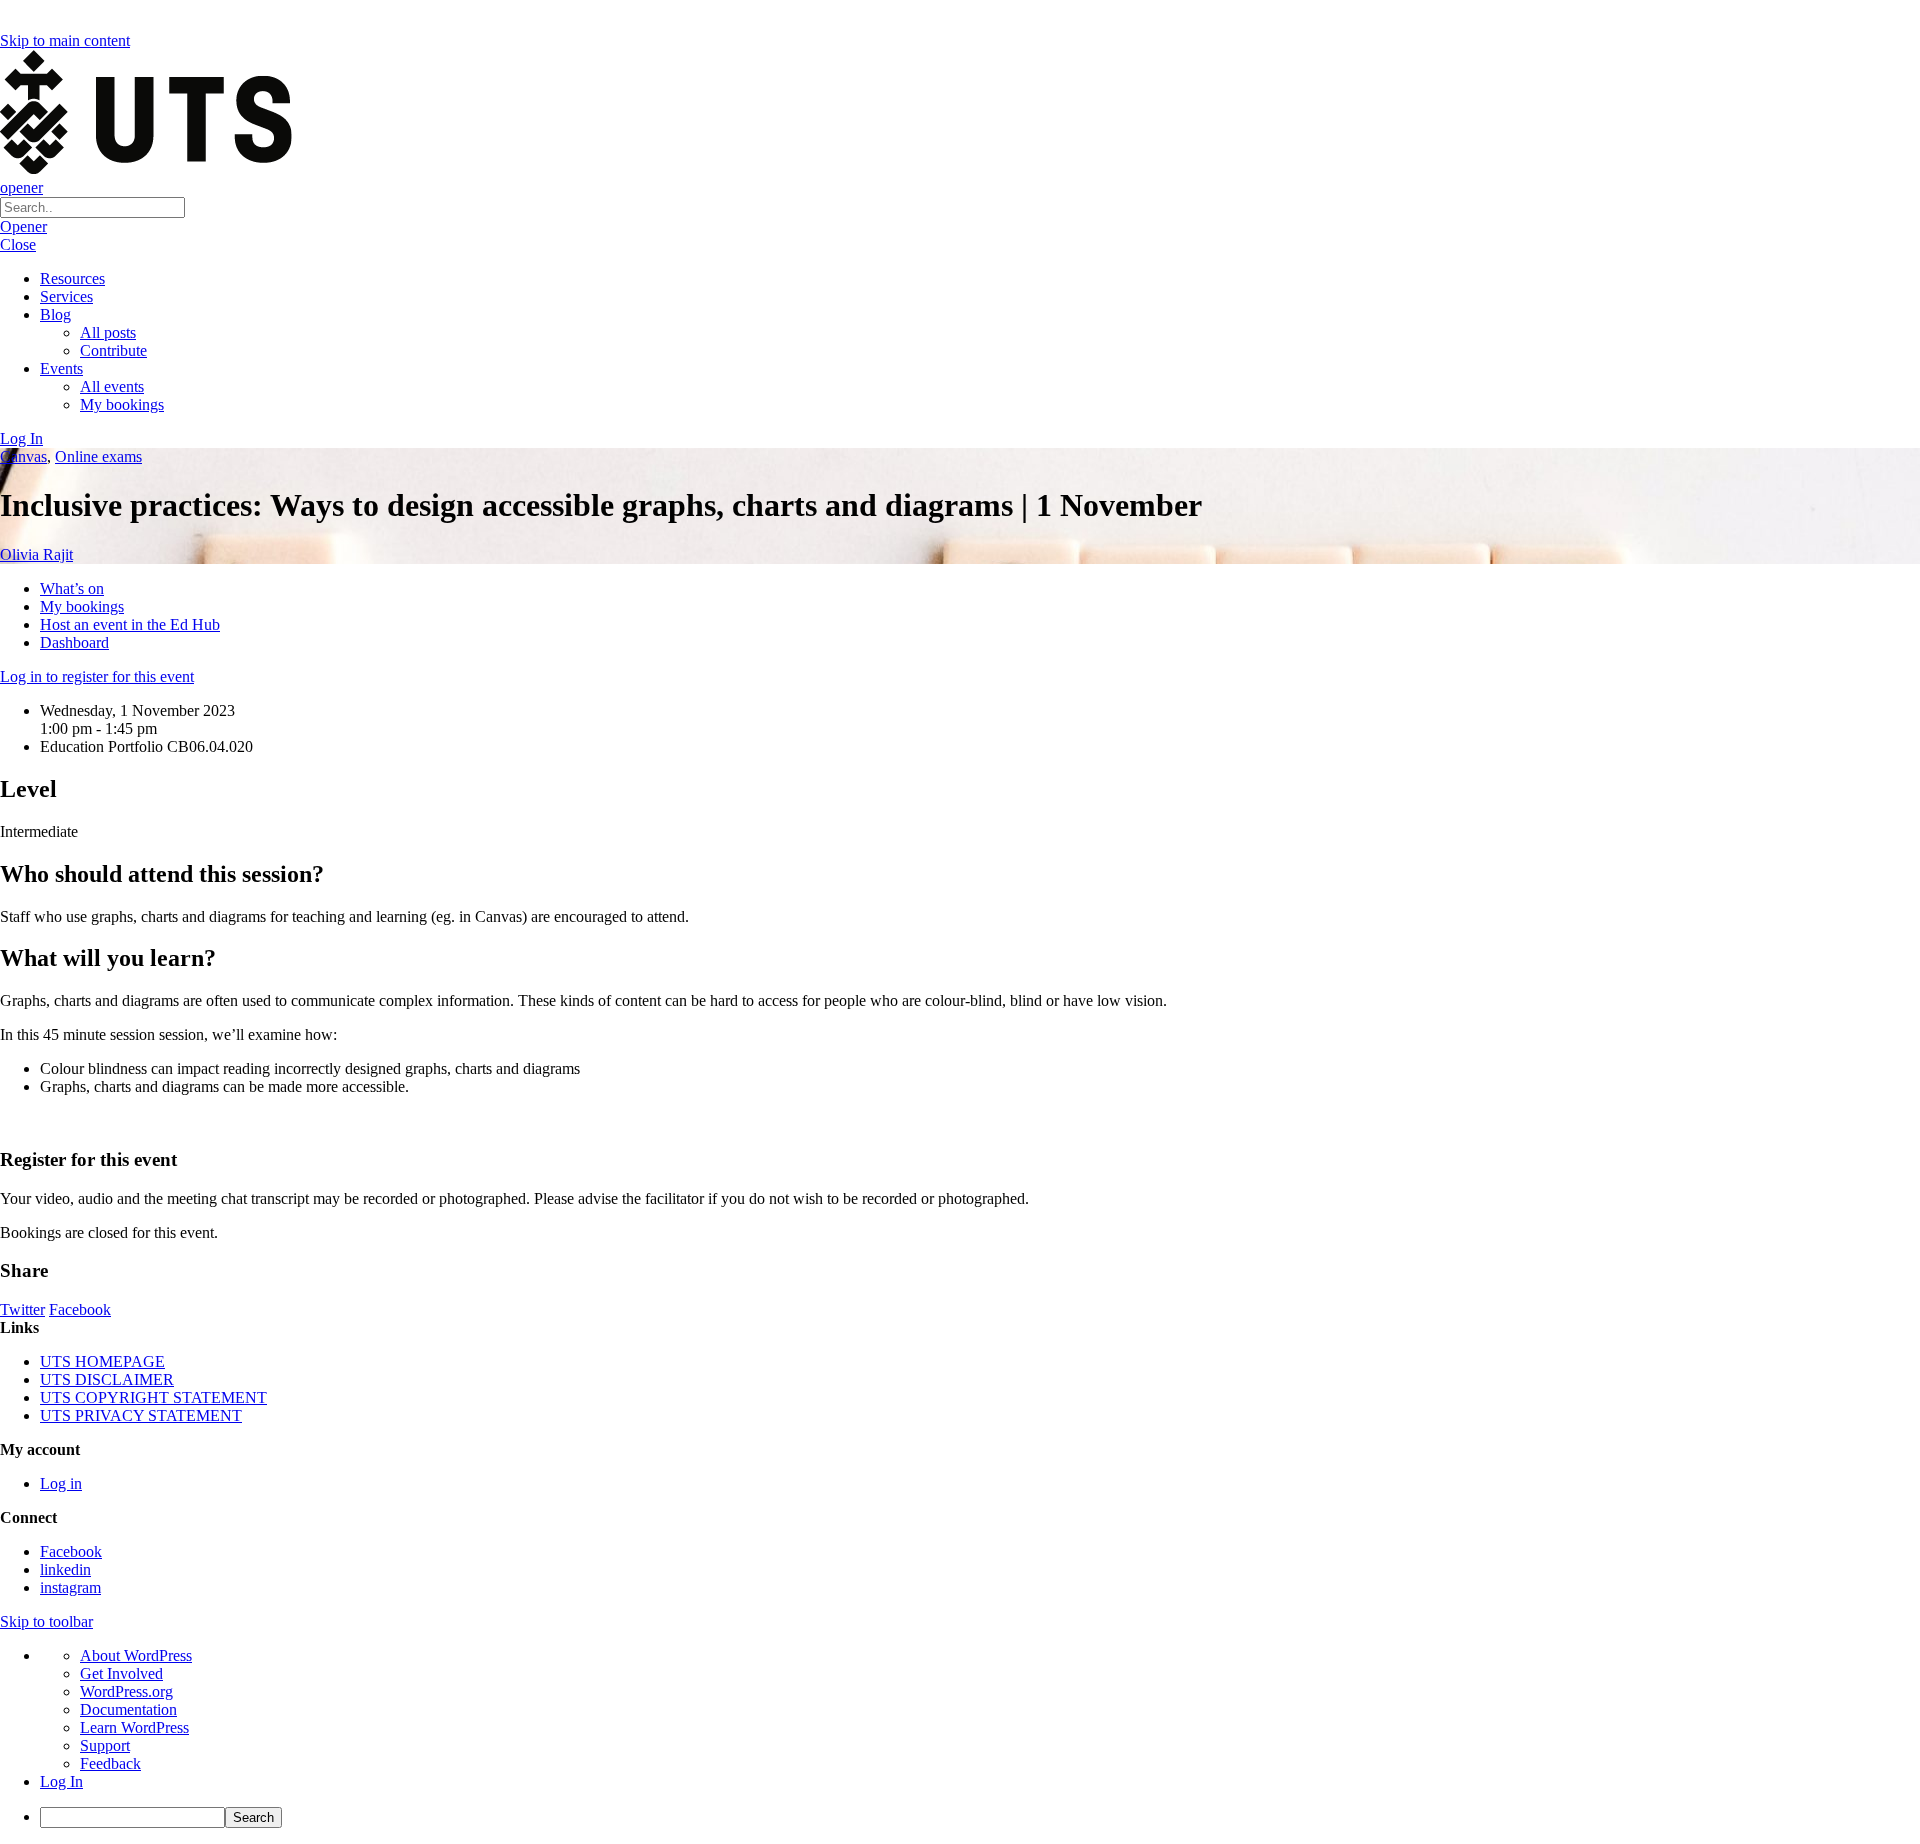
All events (112, 386)
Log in (61, 1483)
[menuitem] (980, 1817)
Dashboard (74, 642)
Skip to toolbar (46, 1621)
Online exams (98, 456)
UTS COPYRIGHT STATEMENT (153, 1397)
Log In (21, 438)
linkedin (65, 1569)
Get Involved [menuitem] (121, 1673)
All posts (108, 332)
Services (66, 296)
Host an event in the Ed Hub (130, 624)
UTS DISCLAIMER (107, 1379)
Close (18, 244)
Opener (23, 226)
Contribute (113, 350)
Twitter (22, 1309)
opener (21, 187)
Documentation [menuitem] (128, 1709)
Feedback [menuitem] (110, 1763)
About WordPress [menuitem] (136, 1655)
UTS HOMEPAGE (102, 1361)
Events (61, 368)
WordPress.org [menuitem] (126, 1691)
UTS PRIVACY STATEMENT (141, 1415)
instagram (70, 1587)
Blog (55, 314)
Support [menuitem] (105, 1745)
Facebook (80, 1309)
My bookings (122, 404)
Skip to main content (65, 40)
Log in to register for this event (97, 676)
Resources (72, 278)
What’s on (72, 588)
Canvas (23, 456)
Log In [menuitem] (61, 1781)
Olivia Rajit (36, 554)
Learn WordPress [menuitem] (134, 1727)
